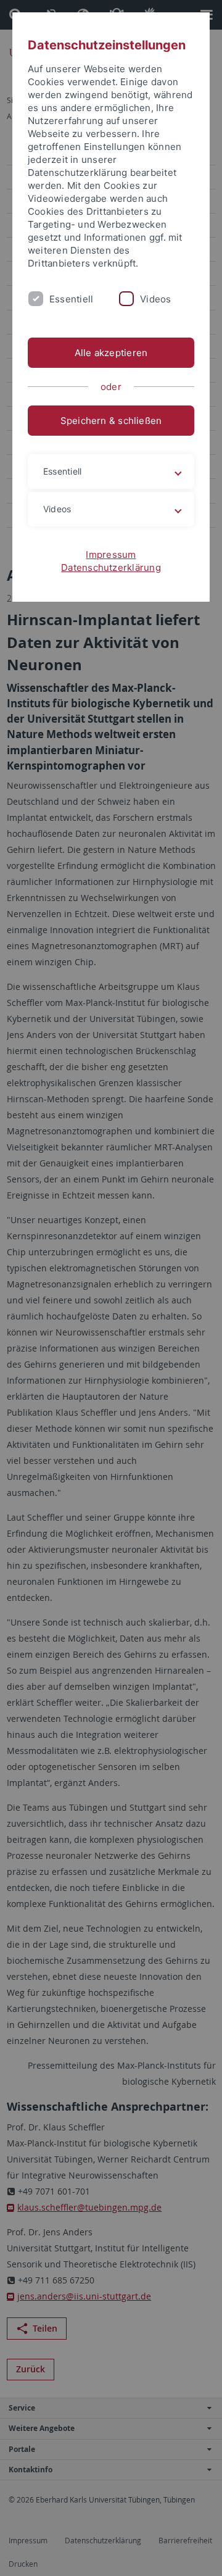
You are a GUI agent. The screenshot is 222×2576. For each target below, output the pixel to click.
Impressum (111, 555)
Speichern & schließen (111, 421)
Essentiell (71, 299)
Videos (155, 299)
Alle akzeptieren (111, 353)
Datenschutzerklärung (111, 567)
